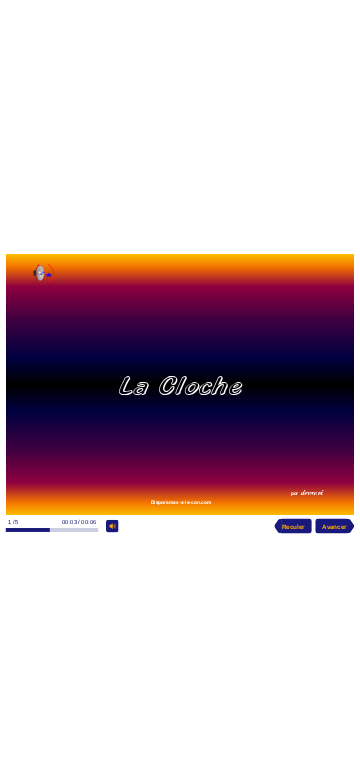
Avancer (334, 525)
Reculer (293, 525)
